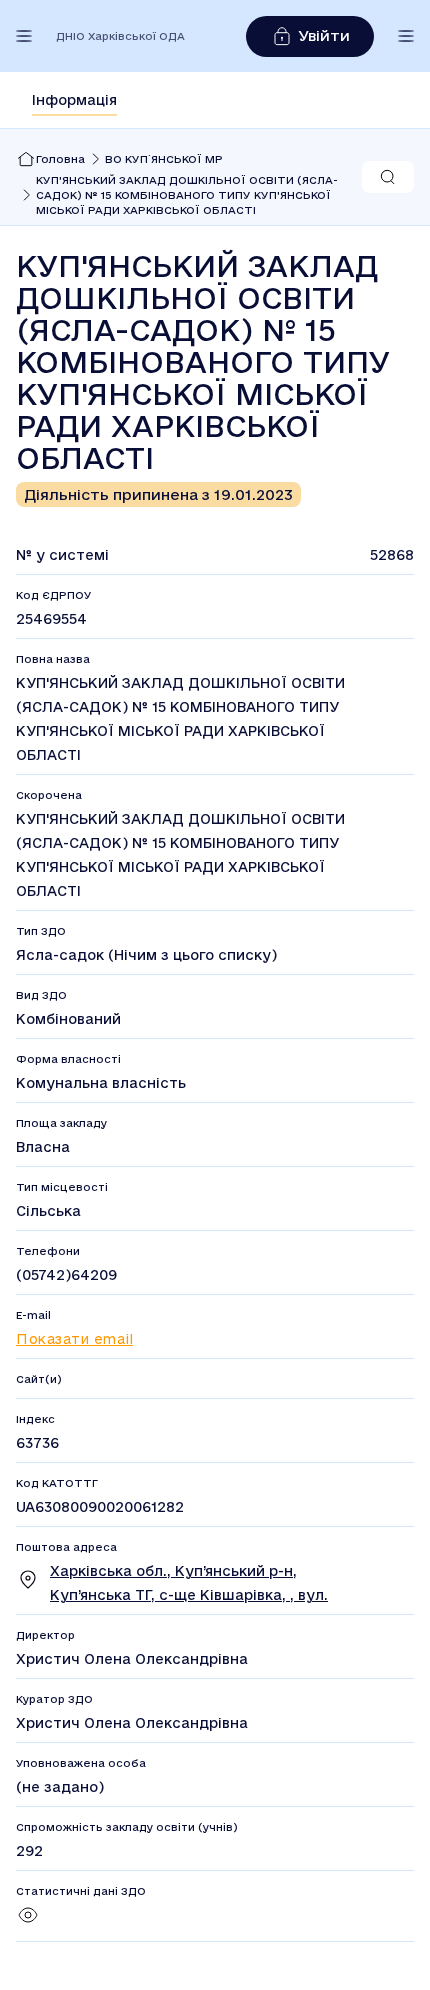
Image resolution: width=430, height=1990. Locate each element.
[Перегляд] (28, 1922)
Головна (60, 159)
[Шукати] (388, 177)
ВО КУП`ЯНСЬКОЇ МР (164, 159)
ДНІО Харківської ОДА (120, 36)
